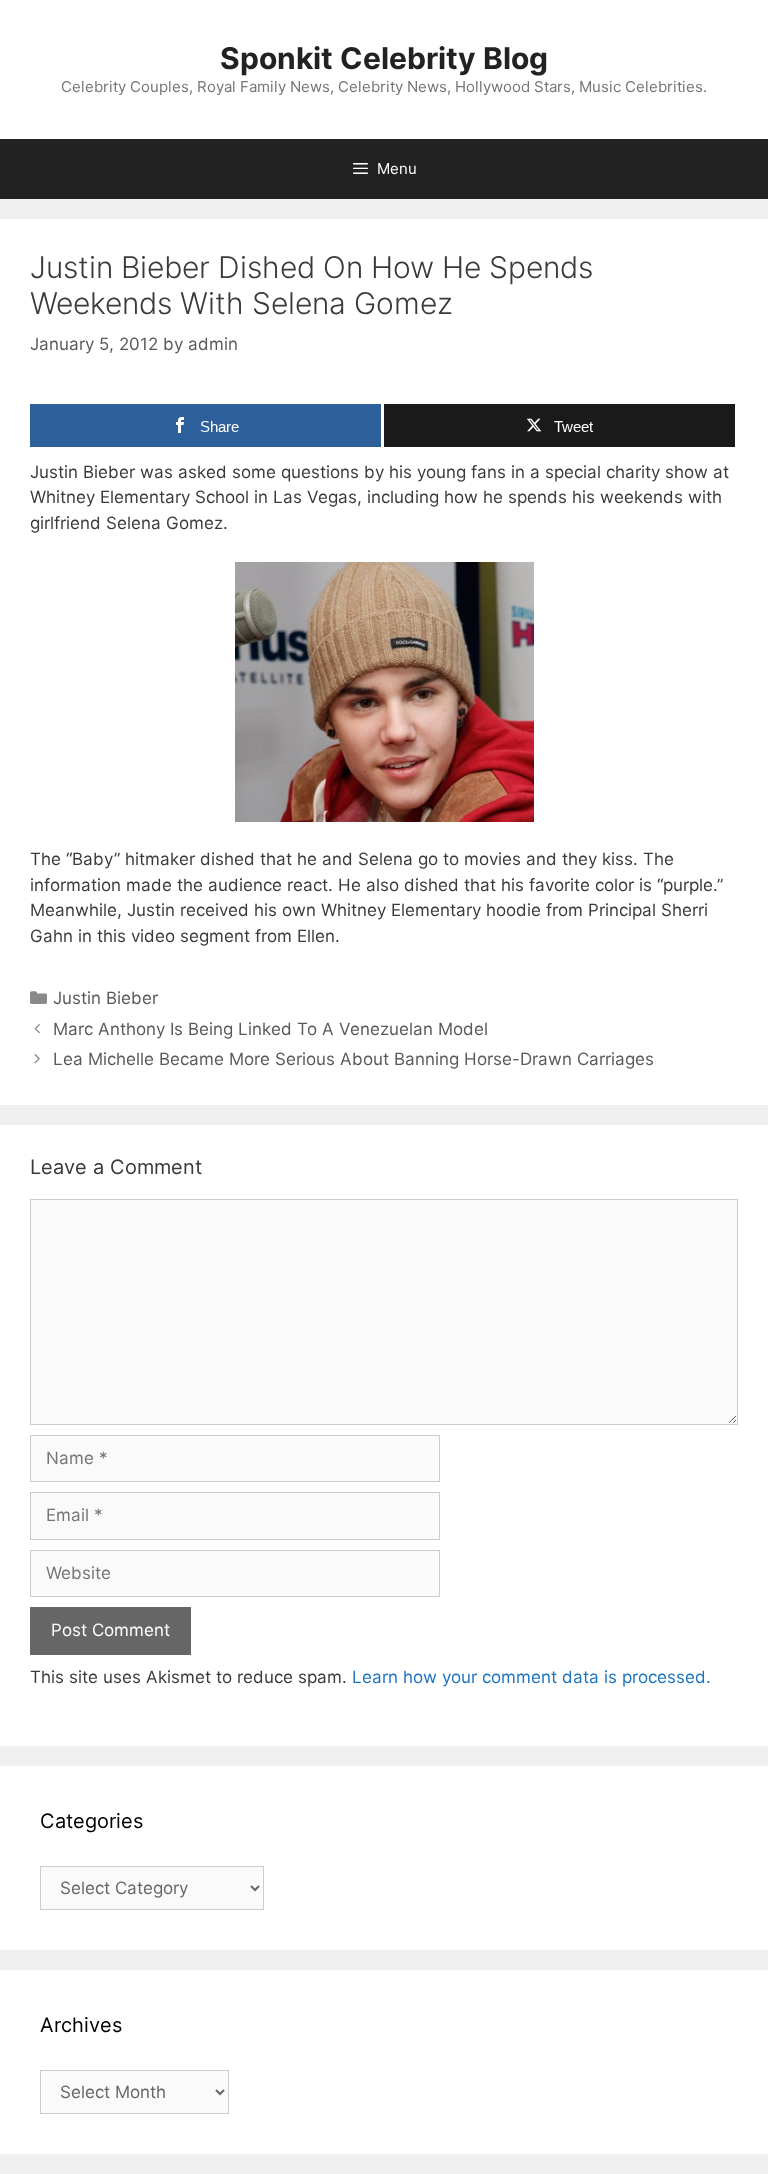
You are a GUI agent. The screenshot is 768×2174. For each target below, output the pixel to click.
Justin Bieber (105, 998)
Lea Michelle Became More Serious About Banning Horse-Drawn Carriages (353, 1059)
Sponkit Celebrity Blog (384, 58)
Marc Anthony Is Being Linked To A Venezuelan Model (270, 1029)
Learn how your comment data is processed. (531, 1677)
